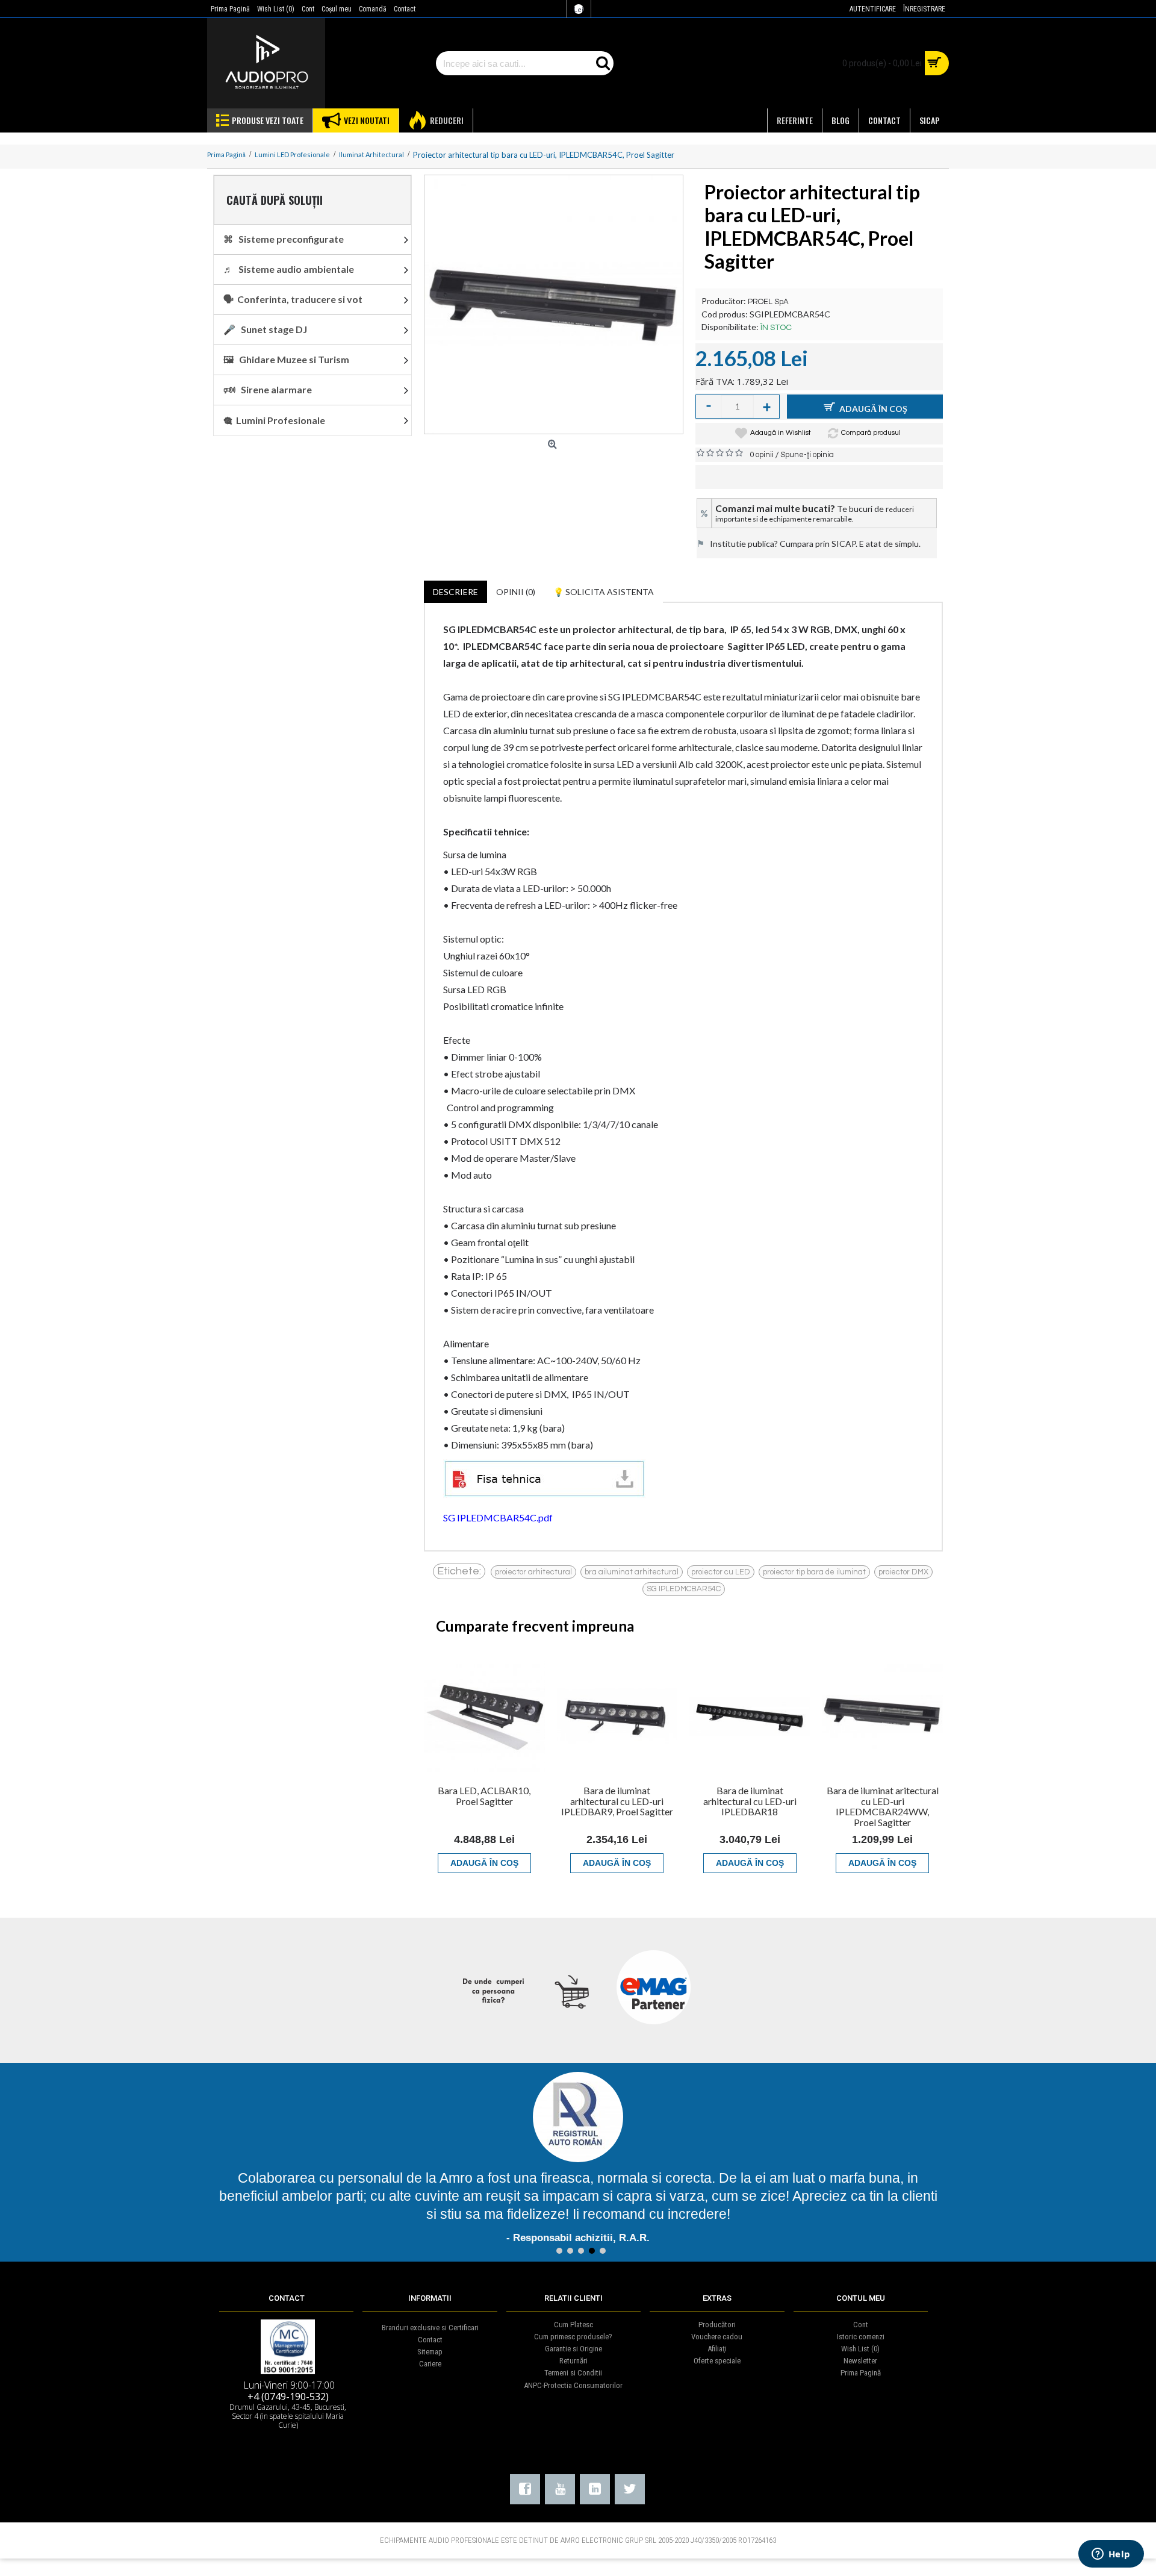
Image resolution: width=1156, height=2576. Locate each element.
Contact (430, 2340)
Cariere (430, 2364)
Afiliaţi (717, 2349)
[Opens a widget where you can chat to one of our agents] (1111, 2555)
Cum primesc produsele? (573, 2337)
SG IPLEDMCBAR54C (684, 1589)
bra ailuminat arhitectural (632, 1572)
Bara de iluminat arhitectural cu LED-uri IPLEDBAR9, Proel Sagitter (617, 1801)
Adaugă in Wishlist (781, 433)
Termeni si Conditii (573, 2373)
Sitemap (430, 2352)
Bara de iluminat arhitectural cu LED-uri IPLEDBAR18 (750, 1801)
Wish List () (860, 2349)
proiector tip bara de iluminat (814, 1572)
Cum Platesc (573, 2325)
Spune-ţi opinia (807, 455)
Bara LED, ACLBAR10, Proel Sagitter (484, 1796)
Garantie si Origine (573, 2349)
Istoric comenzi (861, 2337)
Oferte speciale (717, 2361)
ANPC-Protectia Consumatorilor (573, 2385)
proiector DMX (903, 1572)
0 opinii (762, 455)
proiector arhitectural (533, 1572)
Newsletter (860, 2361)
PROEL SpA (768, 302)
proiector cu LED (721, 1572)
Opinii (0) (516, 592)
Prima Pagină (861, 2373)
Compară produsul (871, 433)
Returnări (573, 2361)
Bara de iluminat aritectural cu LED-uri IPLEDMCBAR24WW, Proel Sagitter (883, 1806)
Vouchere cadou (717, 2337)
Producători (717, 2325)
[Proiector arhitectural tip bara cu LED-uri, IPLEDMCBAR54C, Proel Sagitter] (554, 304)
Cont (861, 2325)
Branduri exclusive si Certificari (430, 2328)
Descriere (455, 592)
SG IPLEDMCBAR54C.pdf (498, 1517)
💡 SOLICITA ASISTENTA (604, 592)
